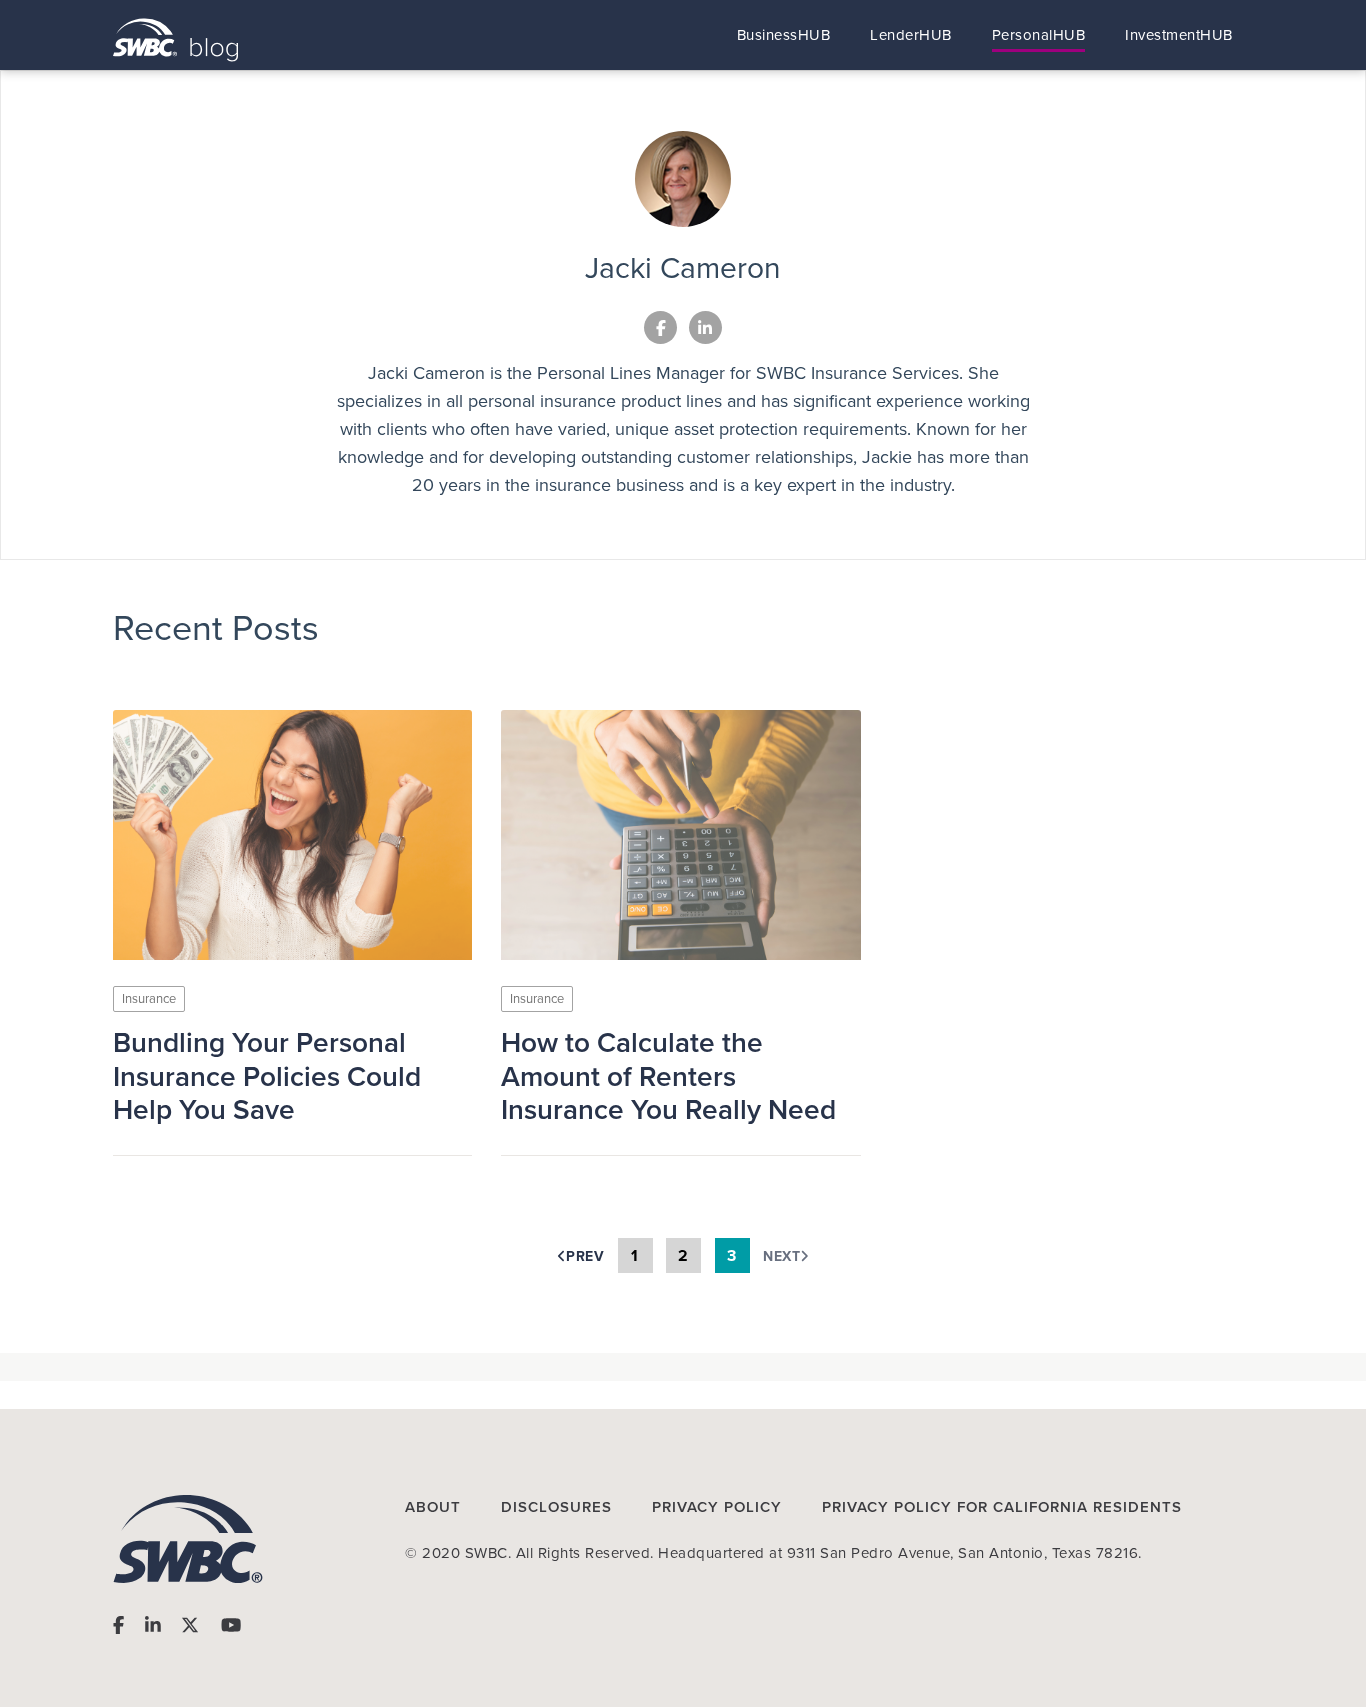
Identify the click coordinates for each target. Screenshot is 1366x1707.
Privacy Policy (717, 1507)
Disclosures (556, 1507)
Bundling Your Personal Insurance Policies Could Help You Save (267, 1077)
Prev (585, 1256)
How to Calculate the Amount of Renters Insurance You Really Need (668, 1077)
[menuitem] (784, 35)
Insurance (149, 999)
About (433, 1507)
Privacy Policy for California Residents (1002, 1507)
